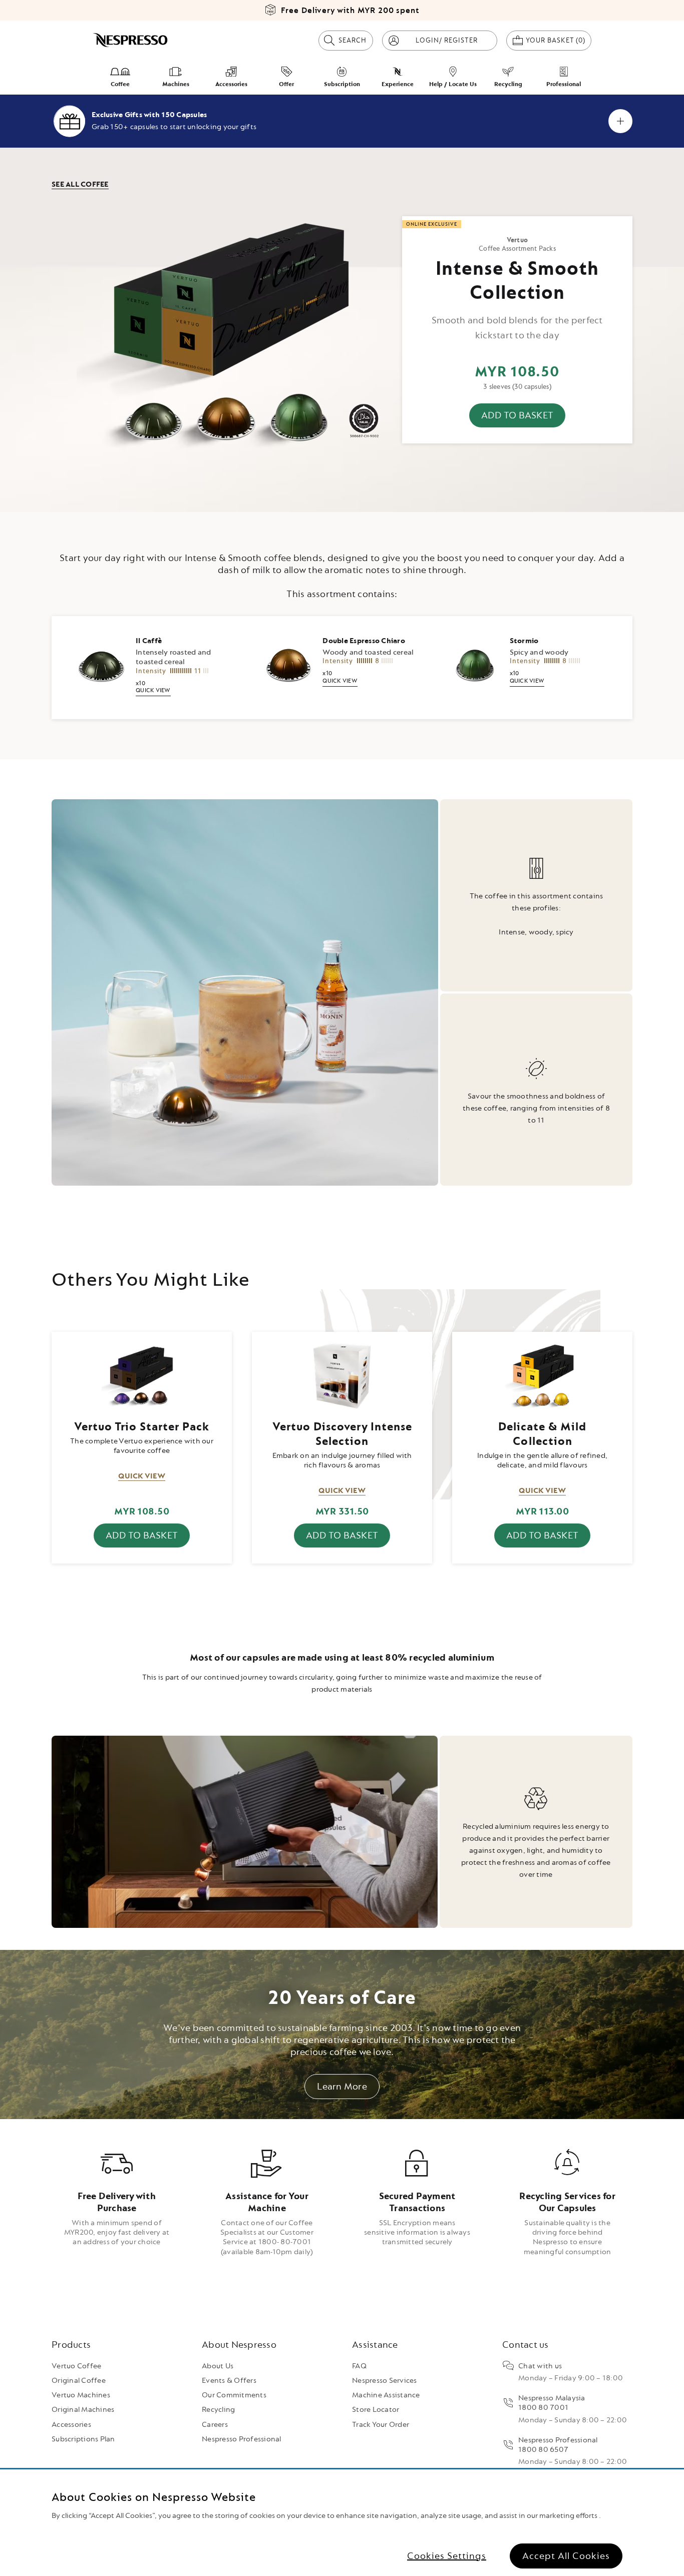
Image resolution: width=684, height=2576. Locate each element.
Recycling (218, 2410)
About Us (218, 2366)
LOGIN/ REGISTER (447, 40)
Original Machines (83, 2410)
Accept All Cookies (566, 2555)
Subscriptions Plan (83, 2439)
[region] (342, 2523)
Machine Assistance (386, 2395)
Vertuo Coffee (76, 2366)
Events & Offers (229, 2381)
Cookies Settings (447, 2555)
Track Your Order (381, 2425)
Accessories (71, 2425)
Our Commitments (234, 2395)
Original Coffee (79, 2381)
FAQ (359, 2366)
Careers (215, 2425)
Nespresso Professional (242, 2439)
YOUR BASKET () (559, 40)
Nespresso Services (385, 2381)
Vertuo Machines (81, 2395)
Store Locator (376, 2410)
